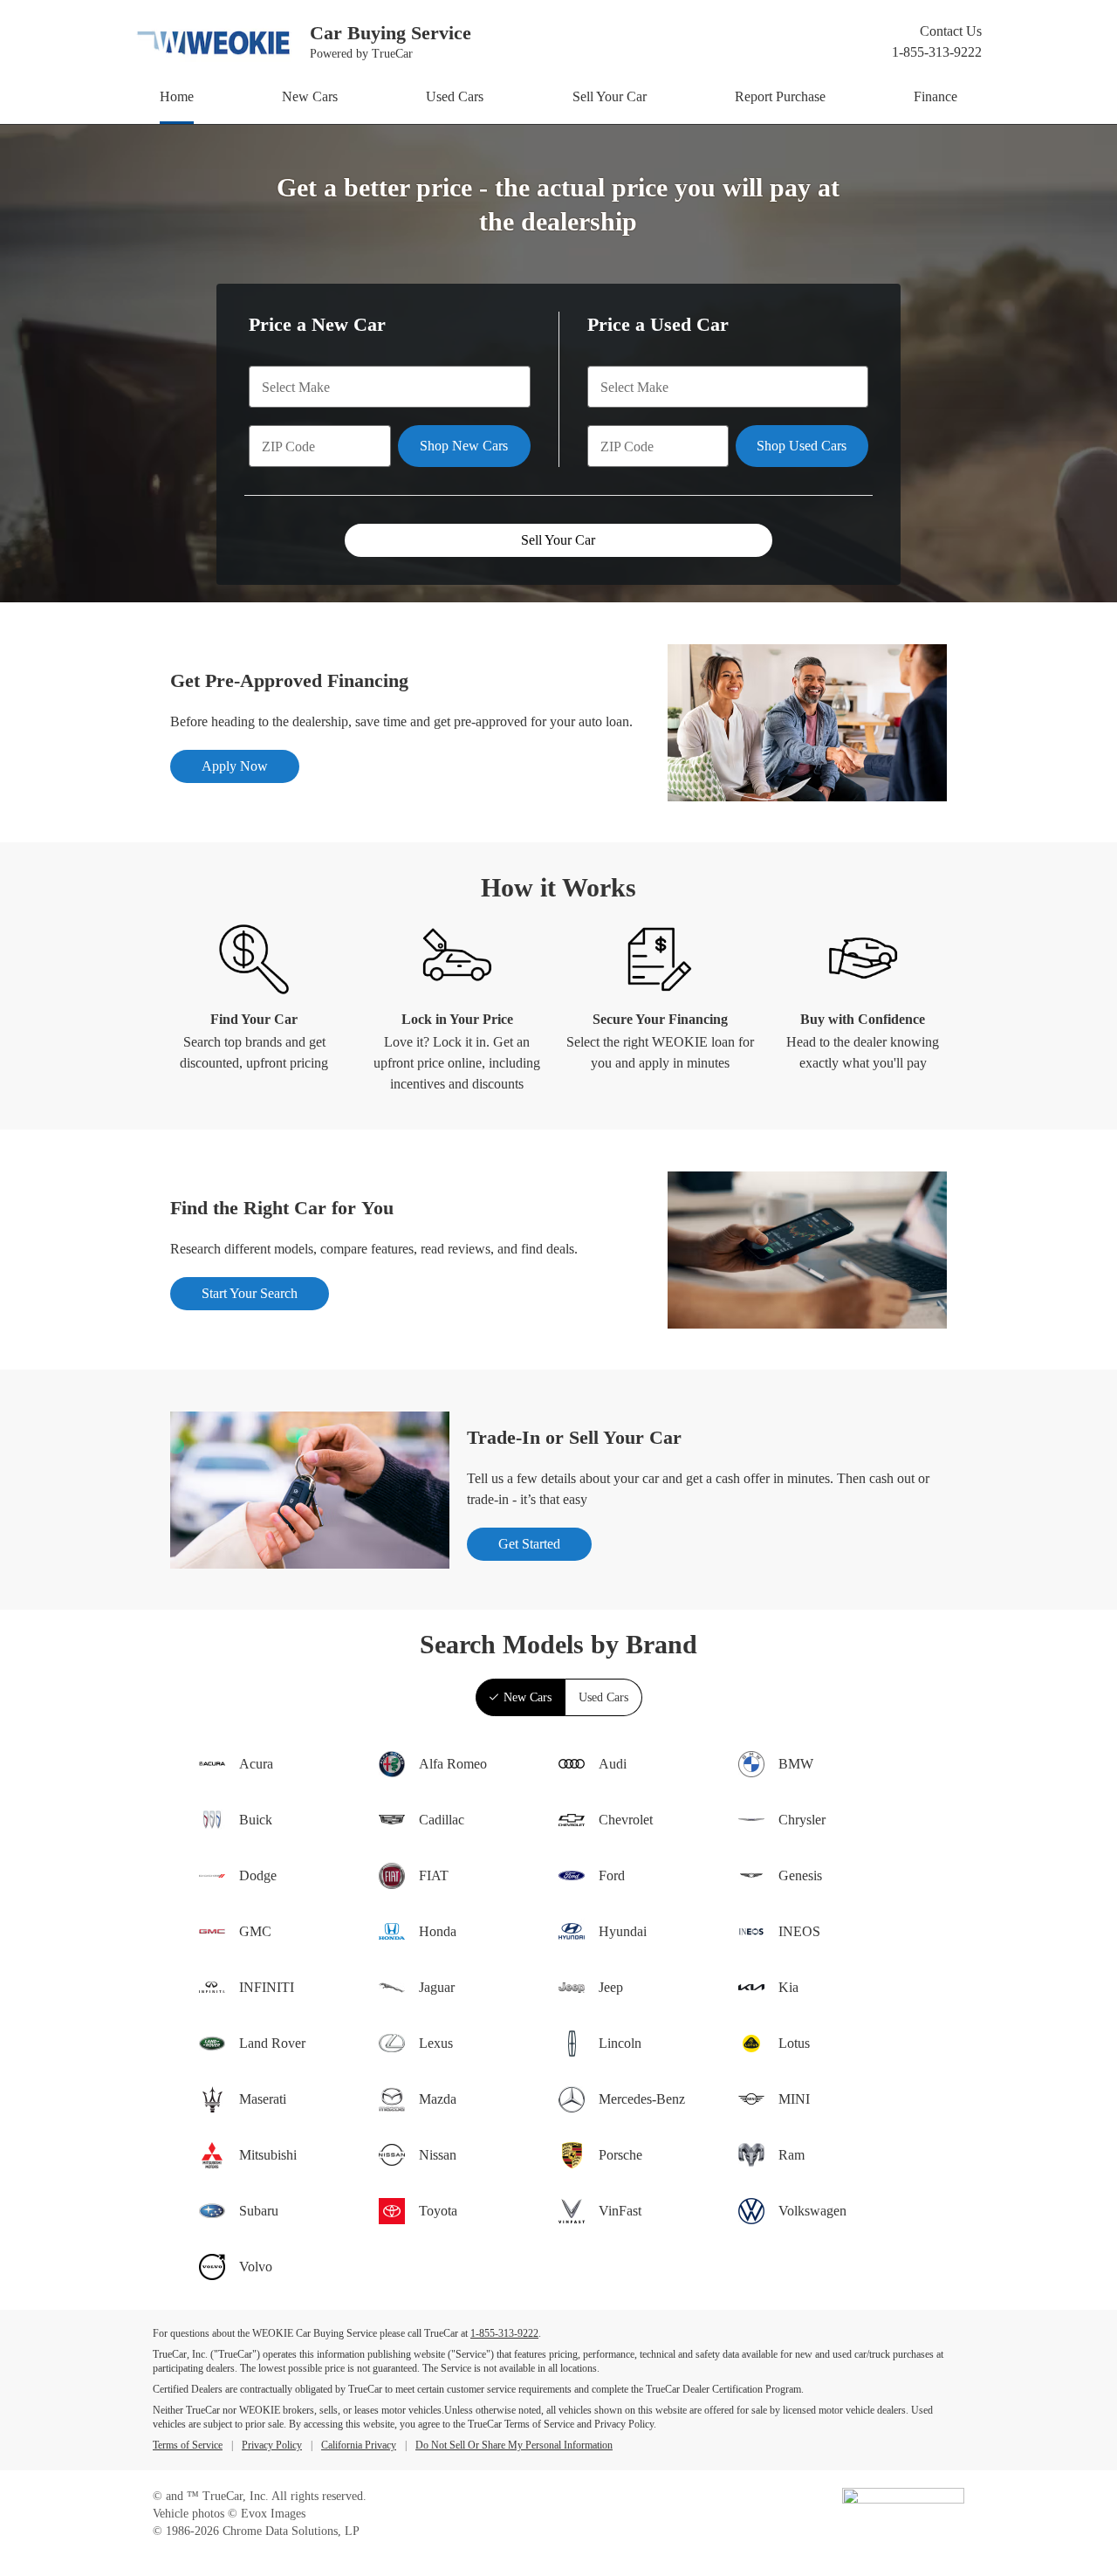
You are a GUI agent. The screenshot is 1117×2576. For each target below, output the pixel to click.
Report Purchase (780, 96)
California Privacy (359, 2445)
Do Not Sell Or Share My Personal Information (514, 2445)
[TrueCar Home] (903, 2500)
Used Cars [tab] (603, 1697)
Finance (935, 96)
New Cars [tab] (528, 1697)
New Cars (310, 96)
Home (177, 96)
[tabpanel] (558, 2013)
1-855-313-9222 (937, 52)
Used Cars (455, 96)
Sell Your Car (610, 96)
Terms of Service (188, 2445)
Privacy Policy (272, 2445)
